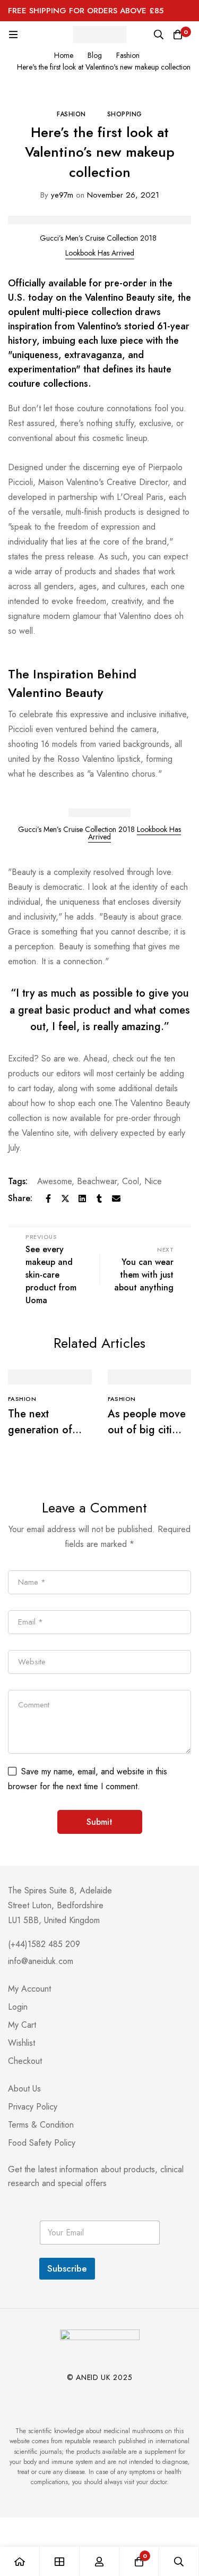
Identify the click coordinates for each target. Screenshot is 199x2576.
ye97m (57, 195)
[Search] (159, 35)
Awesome (54, 1181)
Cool (131, 1181)
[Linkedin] (82, 1198)
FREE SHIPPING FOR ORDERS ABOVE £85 (86, 11)
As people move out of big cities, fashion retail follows (147, 1438)
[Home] (20, 2561)
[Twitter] (65, 1198)
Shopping (125, 114)
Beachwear (97, 1181)
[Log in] (99, 2561)
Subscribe (67, 2268)
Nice (153, 1181)
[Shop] (60, 2561)
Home (64, 55)
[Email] (116, 1198)
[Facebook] (48, 1198)
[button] (100, 253)
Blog (95, 55)
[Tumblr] (99, 1198)
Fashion (128, 55)
